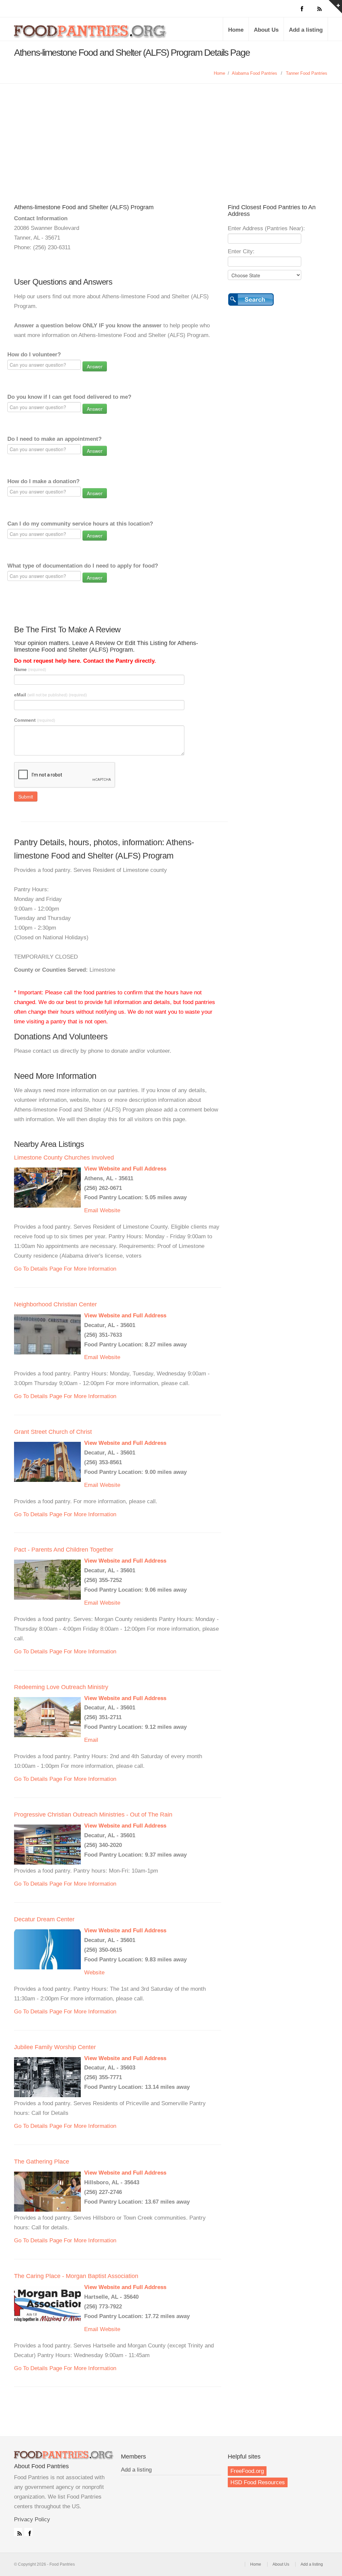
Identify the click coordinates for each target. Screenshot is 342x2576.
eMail (50, 695)
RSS (18, 2532)
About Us (266, 30)
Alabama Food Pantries (254, 73)
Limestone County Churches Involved (64, 1158)
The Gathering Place (42, 2162)
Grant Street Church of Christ (53, 1432)
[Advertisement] (171, 134)
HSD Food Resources (258, 2482)
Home (236, 30)
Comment (35, 720)
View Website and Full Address (125, 1169)
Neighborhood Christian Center (55, 1304)
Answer (95, 366)
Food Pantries (91, 34)
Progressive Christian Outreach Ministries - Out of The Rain (93, 1815)
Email (91, 1210)
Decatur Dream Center (44, 1919)
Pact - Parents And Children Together (64, 1550)
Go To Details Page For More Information (65, 1269)
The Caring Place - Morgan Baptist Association (76, 2276)
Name (30, 669)
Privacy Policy (32, 2519)
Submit (26, 796)
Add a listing (306, 30)
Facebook (28, 2532)
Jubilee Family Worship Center (55, 2047)
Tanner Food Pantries (307, 73)
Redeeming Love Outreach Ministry (61, 1687)
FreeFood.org (247, 2471)
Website (110, 1210)
